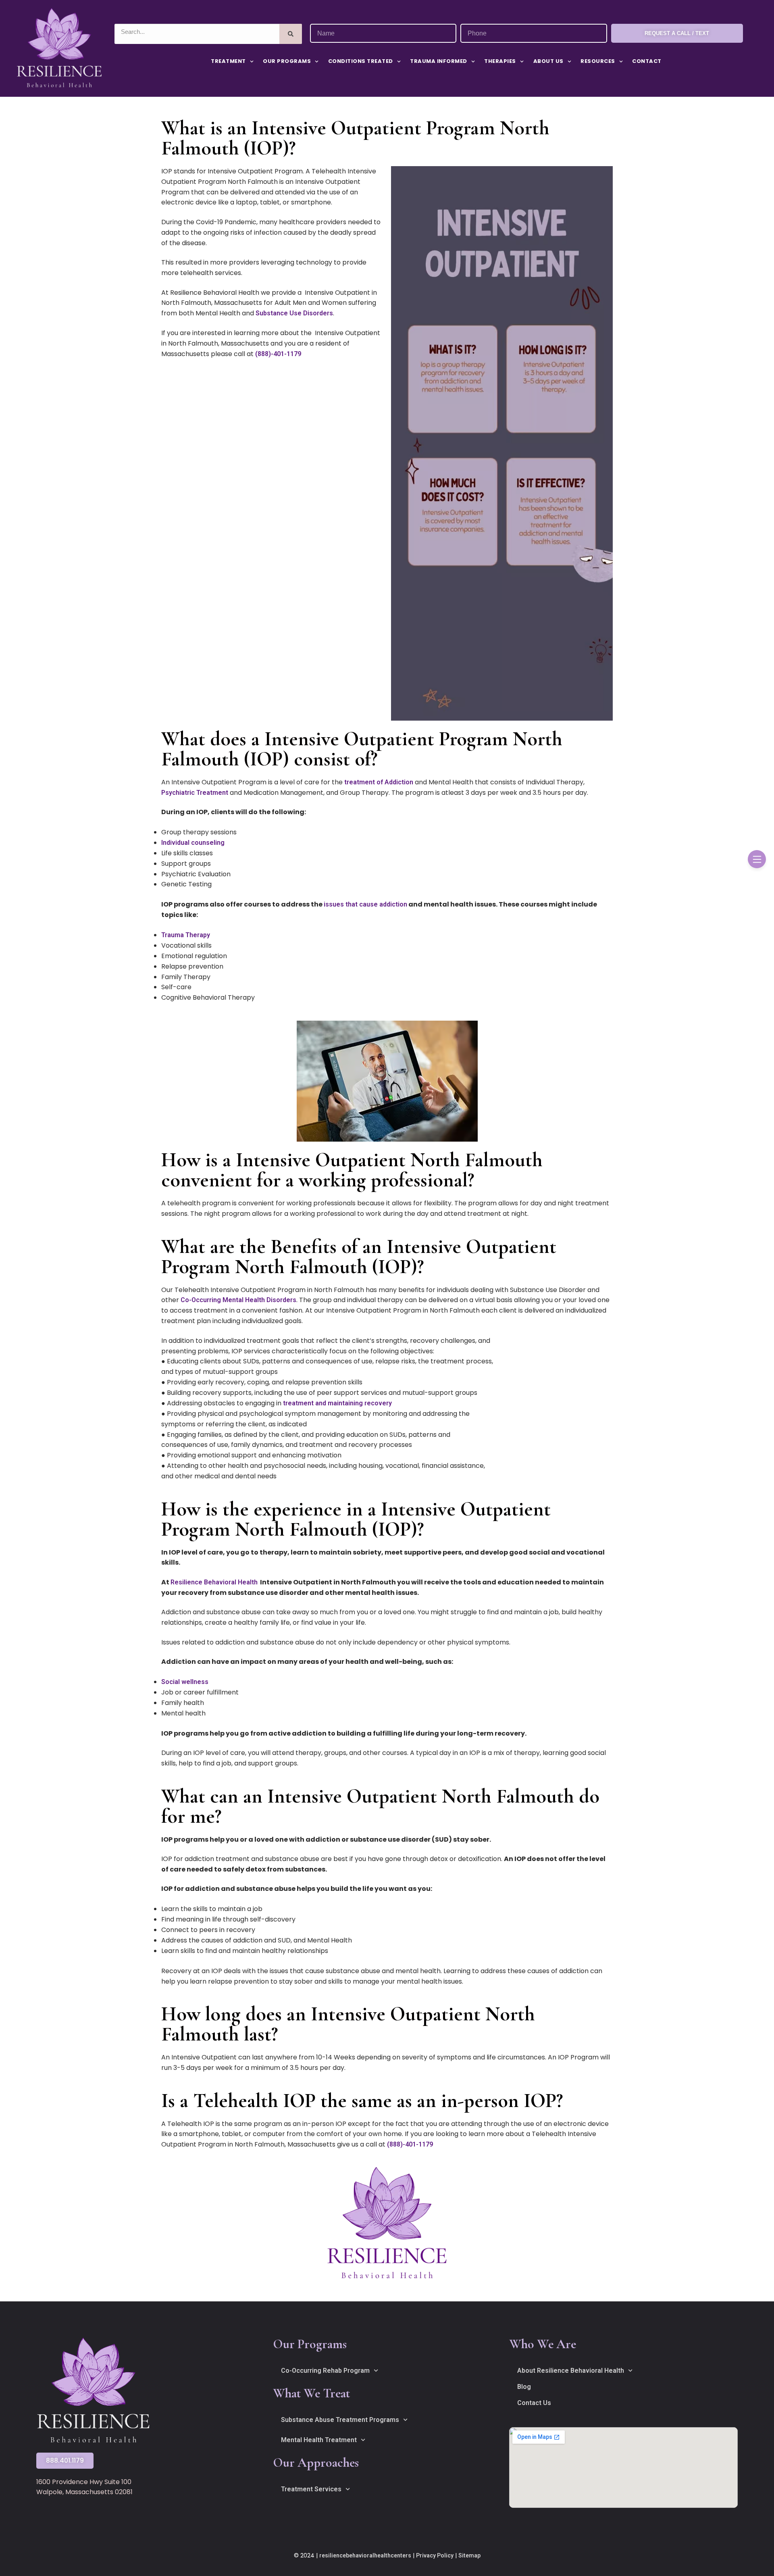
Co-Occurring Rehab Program (325, 2371)
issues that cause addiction (365, 904)
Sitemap (469, 2555)
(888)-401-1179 (278, 354)
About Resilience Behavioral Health (571, 2371)
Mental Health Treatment (319, 2440)
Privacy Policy (435, 2555)
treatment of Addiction (379, 782)
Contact (647, 61)
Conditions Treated (361, 61)
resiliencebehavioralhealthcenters (365, 2555)
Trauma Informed (439, 61)
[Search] (291, 34)
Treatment (228, 61)
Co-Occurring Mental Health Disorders (238, 1300)
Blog (524, 2387)
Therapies (500, 61)
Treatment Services (311, 2489)
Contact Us (534, 2403)
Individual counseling (193, 843)
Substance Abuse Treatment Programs (340, 2420)
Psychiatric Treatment (195, 793)
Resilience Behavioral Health (214, 1582)
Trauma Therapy (186, 935)
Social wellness (185, 1682)
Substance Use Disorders (294, 313)
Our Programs (287, 61)
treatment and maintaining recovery (337, 1403)
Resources (598, 61)
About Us (548, 61)
